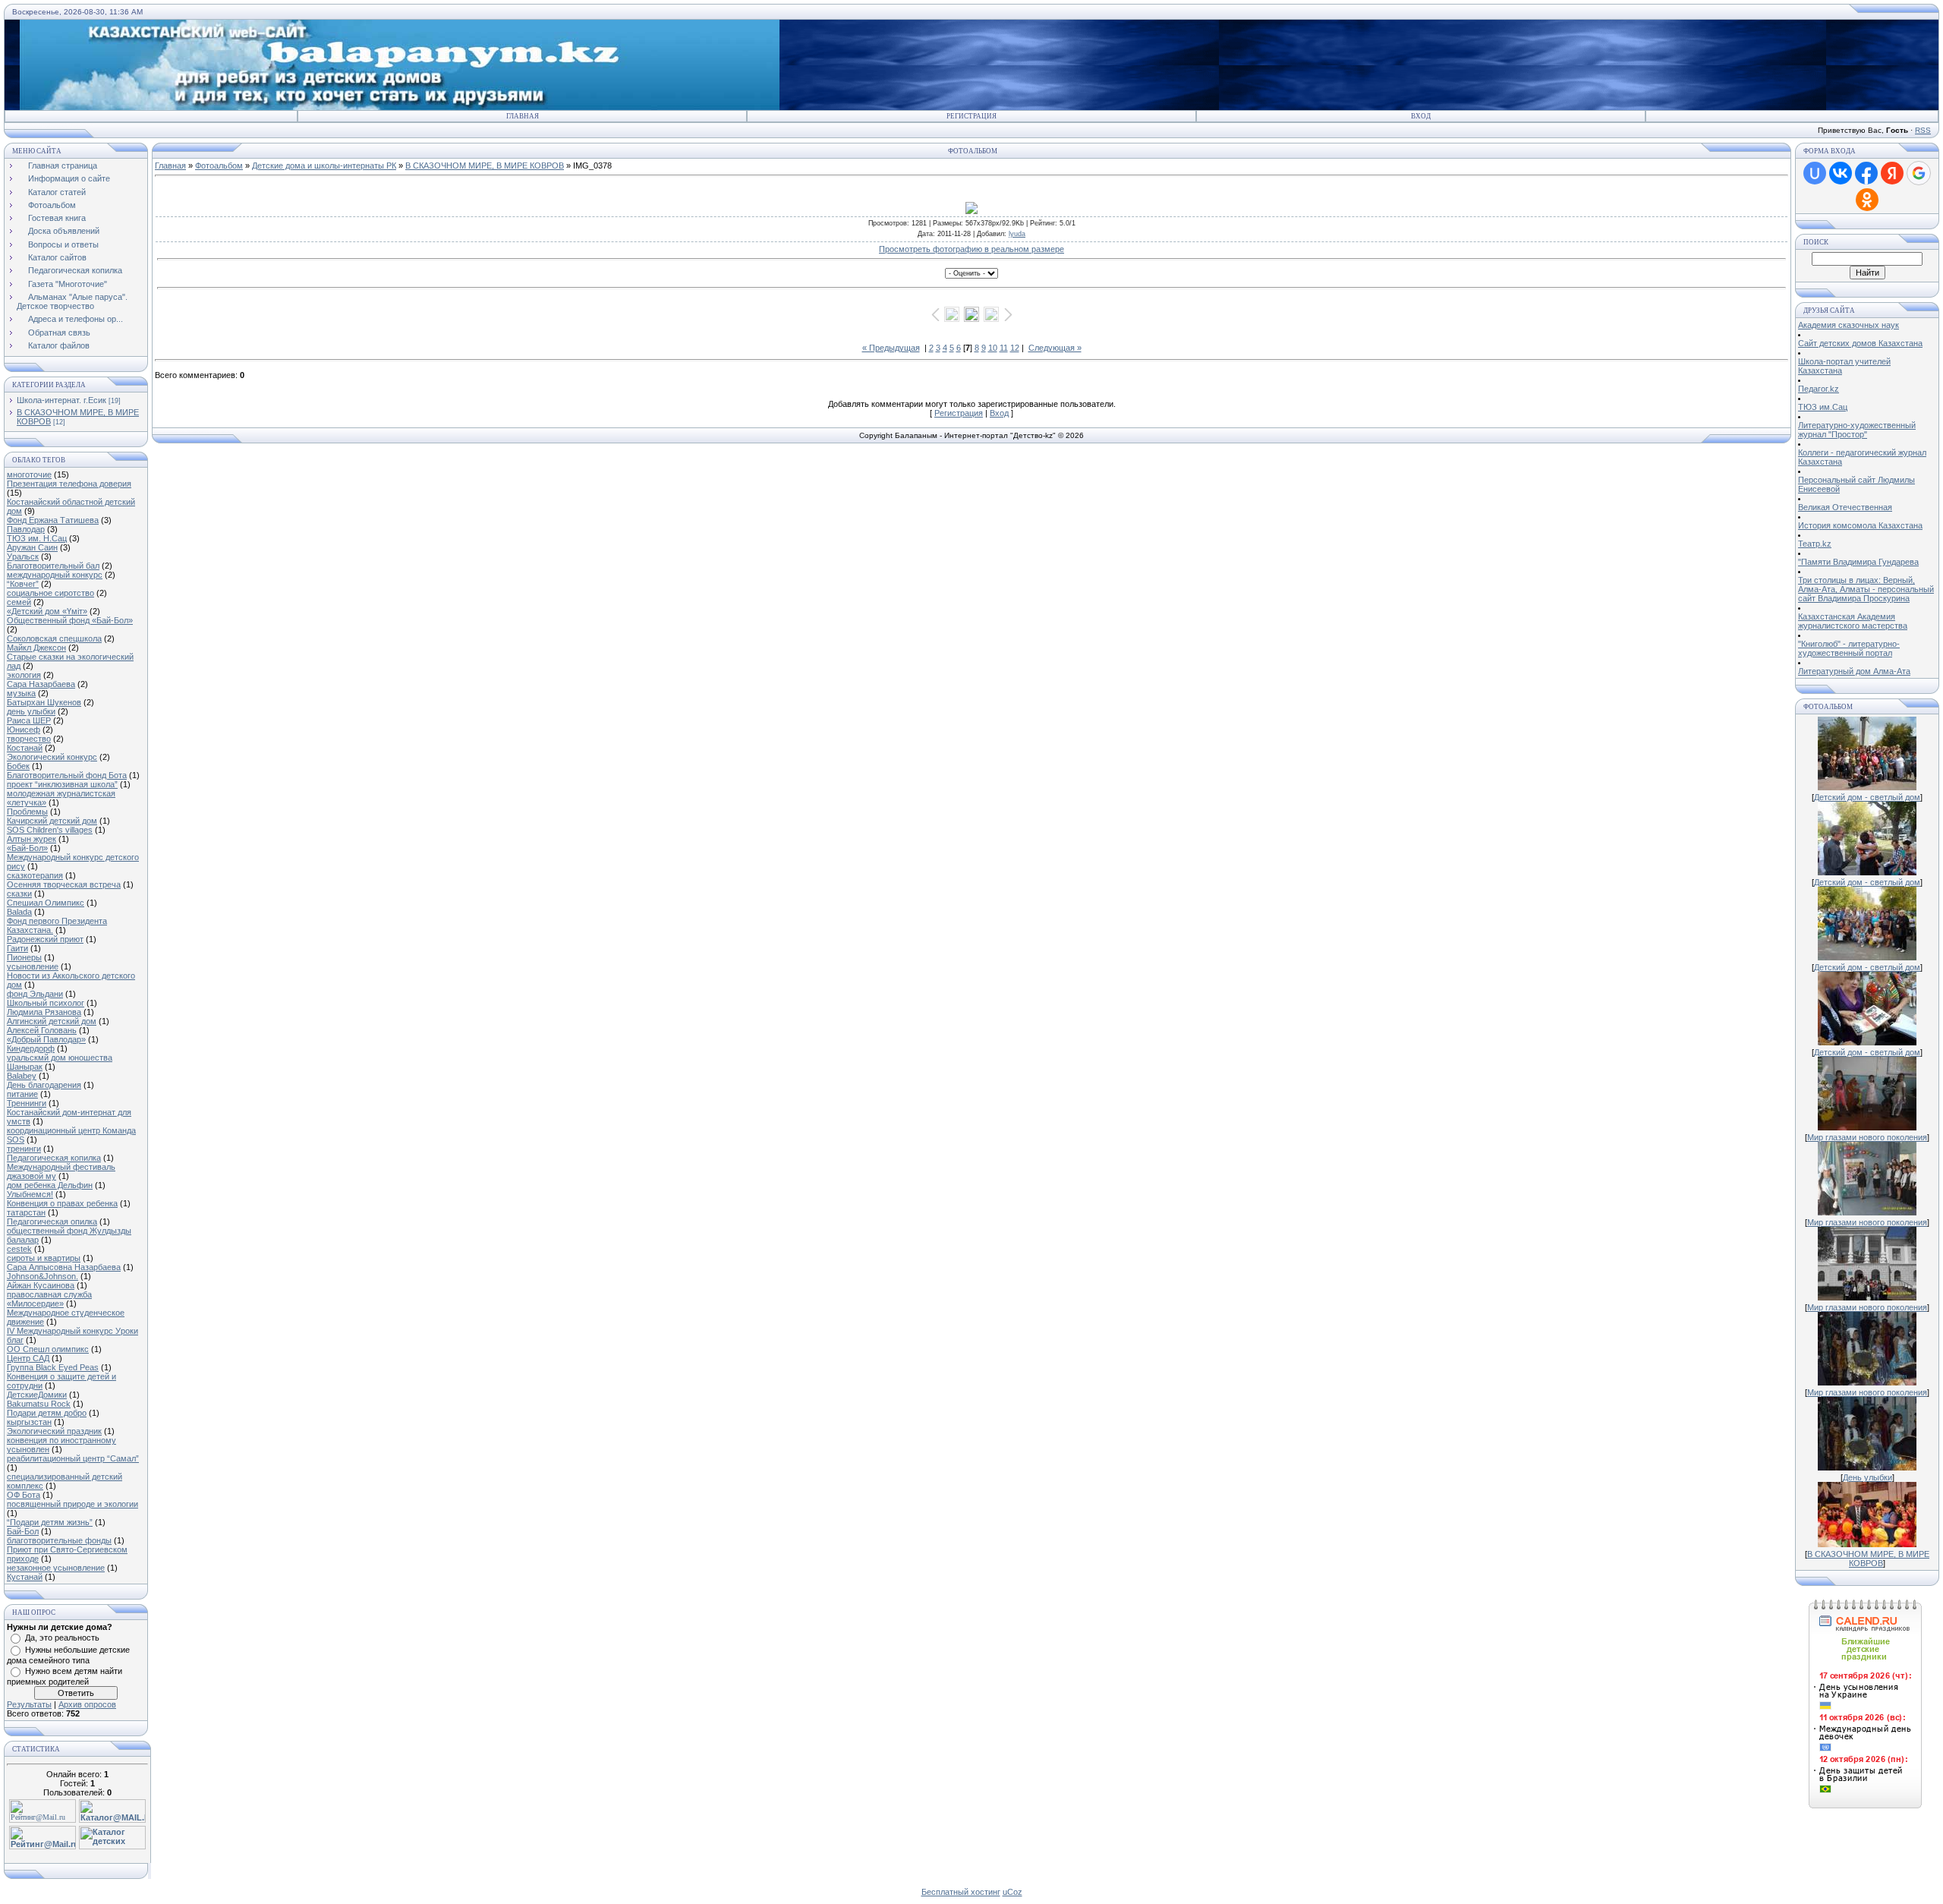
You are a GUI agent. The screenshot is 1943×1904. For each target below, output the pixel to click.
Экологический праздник (54, 1431)
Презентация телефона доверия (69, 484)
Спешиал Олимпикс (46, 903)
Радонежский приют (45, 939)
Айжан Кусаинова (41, 1285)
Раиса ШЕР (29, 720)
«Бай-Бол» (27, 848)
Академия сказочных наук (1849, 325)
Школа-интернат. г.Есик (61, 400)
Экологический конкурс (52, 757)
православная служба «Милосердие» (49, 1299)
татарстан (26, 1212)
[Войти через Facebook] (1866, 173)
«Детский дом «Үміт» (47, 611)
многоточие (29, 474)
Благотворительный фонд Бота (67, 775)
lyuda (1017, 234)
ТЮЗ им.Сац (1823, 407)
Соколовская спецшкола (54, 638)
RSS (1923, 130)
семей (19, 602)
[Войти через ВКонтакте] (1841, 173)
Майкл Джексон (36, 648)
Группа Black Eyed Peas (53, 1367)
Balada (19, 912)
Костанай (25, 748)
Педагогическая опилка (52, 1222)
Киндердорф (31, 1048)
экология (24, 675)
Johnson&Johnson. (43, 1276)
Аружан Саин (32, 547)
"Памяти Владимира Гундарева (1858, 562)
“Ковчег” (23, 584)
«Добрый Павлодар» (46, 1039)
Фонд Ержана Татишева (53, 520)
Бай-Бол (23, 1531)
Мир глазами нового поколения (1867, 1137)
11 (1004, 348)
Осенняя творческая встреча (64, 884)
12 (1015, 348)
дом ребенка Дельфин (50, 1185)
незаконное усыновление (56, 1568)
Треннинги (27, 1103)
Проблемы (27, 812)
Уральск (23, 556)
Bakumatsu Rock (39, 1404)
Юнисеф (24, 730)
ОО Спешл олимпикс (48, 1349)
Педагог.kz (1819, 389)
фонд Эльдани (35, 994)
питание (22, 1094)
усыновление (33, 966)
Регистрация (971, 116)
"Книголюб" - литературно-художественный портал (1849, 648)
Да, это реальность (62, 1638)
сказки (19, 894)
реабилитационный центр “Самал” (73, 1458)
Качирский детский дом (52, 821)
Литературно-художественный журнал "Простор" (1857, 430)
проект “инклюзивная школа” (62, 784)
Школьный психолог (46, 1003)
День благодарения (44, 1085)
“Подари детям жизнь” (50, 1522)
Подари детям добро (47, 1413)
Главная (523, 116)
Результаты (29, 1704)
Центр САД (28, 1358)
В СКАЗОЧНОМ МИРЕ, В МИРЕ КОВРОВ (485, 165)
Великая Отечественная (1845, 507)
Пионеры (24, 957)
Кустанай (25, 1577)
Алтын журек (31, 839)
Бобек (18, 766)
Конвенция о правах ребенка (62, 1203)
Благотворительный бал (53, 566)
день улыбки (31, 711)
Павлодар (26, 529)
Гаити (17, 948)
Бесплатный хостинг (961, 1892)
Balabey (22, 1076)
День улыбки (1867, 1477)
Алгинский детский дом (52, 1021)
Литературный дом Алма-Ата (1854, 671)
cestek (19, 1249)
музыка (21, 693)
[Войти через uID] (1815, 173)
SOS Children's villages (50, 830)
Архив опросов (87, 1704)
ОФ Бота (24, 1495)
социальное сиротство (50, 593)
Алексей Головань (42, 1030)
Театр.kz (1815, 544)
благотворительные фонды (59, 1540)
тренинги (24, 1149)
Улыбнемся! (30, 1194)
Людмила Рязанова (44, 1012)
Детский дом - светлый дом (1867, 797)
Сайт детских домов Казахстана (1860, 343)
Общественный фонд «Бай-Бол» (70, 620)
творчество (29, 739)
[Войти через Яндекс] (1892, 173)
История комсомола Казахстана (1860, 525)
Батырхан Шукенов (44, 702)
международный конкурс (55, 575)
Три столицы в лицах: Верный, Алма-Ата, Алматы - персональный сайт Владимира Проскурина (1866, 589)
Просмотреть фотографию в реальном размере (971, 249)
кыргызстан (29, 1422)
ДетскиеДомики (37, 1395)
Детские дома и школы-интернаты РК (324, 165)
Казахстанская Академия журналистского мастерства (1853, 621)
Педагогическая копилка (54, 1158)
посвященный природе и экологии (72, 1504)
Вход (1421, 116)
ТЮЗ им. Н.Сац (37, 538)
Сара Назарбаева (41, 684)
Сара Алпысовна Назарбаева (64, 1267)
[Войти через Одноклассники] (1867, 200)
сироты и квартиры (44, 1258)
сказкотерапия (35, 875)
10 (993, 348)
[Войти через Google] (1919, 173)
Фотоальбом (219, 165)
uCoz (1012, 1892)
